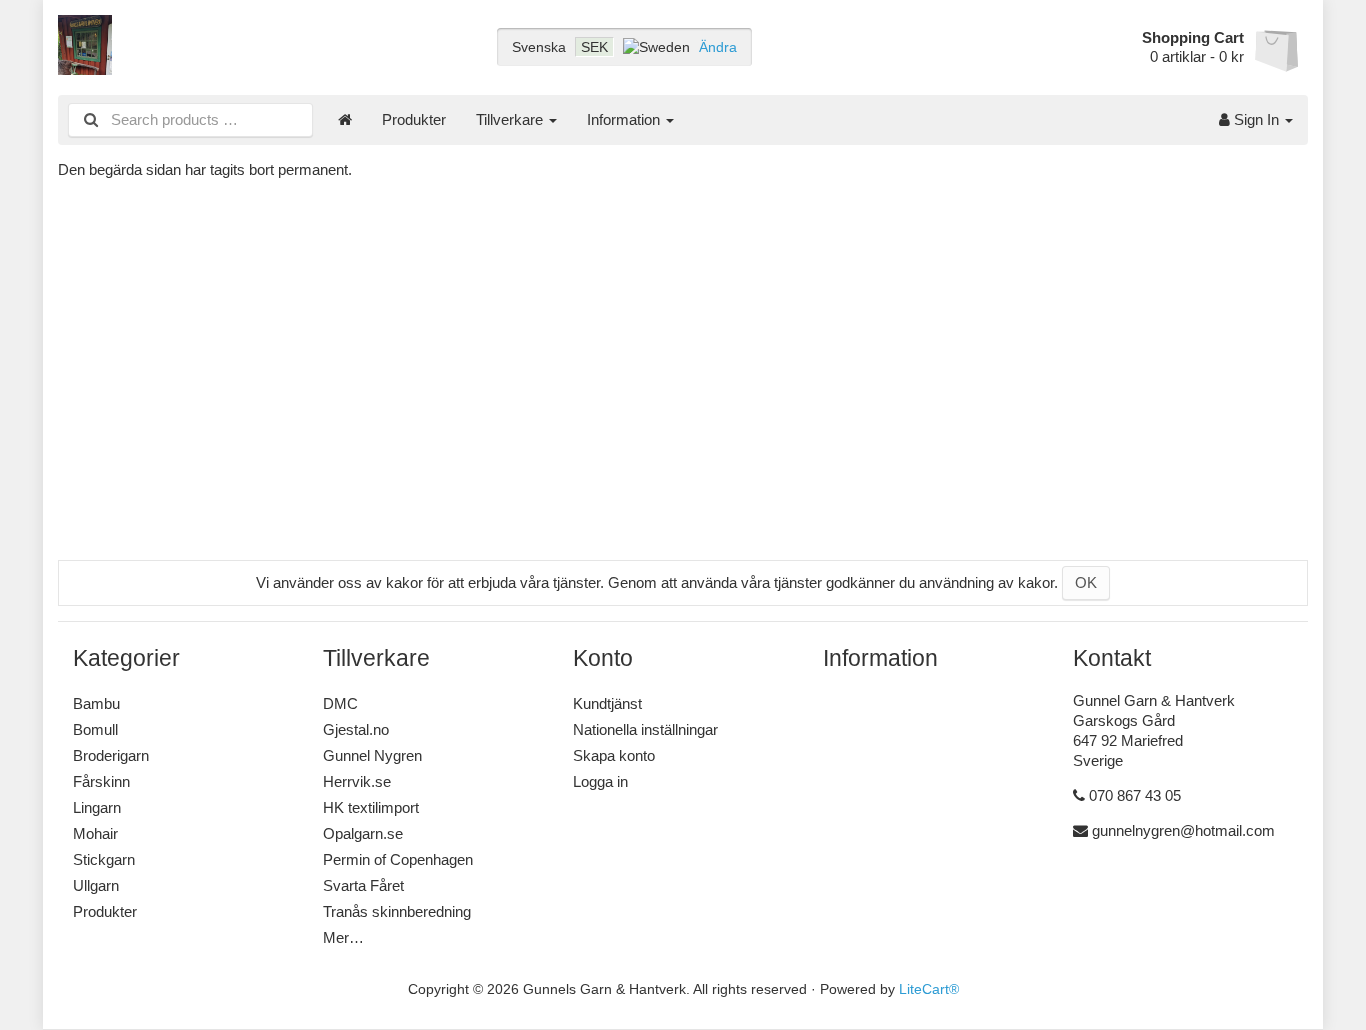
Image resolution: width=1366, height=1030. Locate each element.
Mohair (95, 833)
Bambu (96, 703)
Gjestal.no (356, 729)
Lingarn (97, 807)
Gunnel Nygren (372, 755)
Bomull (95, 729)
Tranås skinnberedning (397, 911)
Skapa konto (614, 755)
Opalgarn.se (363, 833)
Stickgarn (104, 859)
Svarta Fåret (363, 885)
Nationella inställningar (645, 729)
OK (1086, 582)
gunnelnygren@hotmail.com (1183, 830)
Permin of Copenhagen (398, 859)
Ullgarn (96, 885)
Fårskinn (101, 781)
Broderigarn (111, 755)
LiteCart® (929, 989)
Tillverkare (511, 119)
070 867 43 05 (1135, 795)
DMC (340, 703)
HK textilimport (371, 807)
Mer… (343, 937)
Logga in (600, 781)
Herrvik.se (357, 781)
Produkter (414, 119)
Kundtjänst (607, 703)
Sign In (1256, 119)
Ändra (718, 47)
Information (625, 119)
